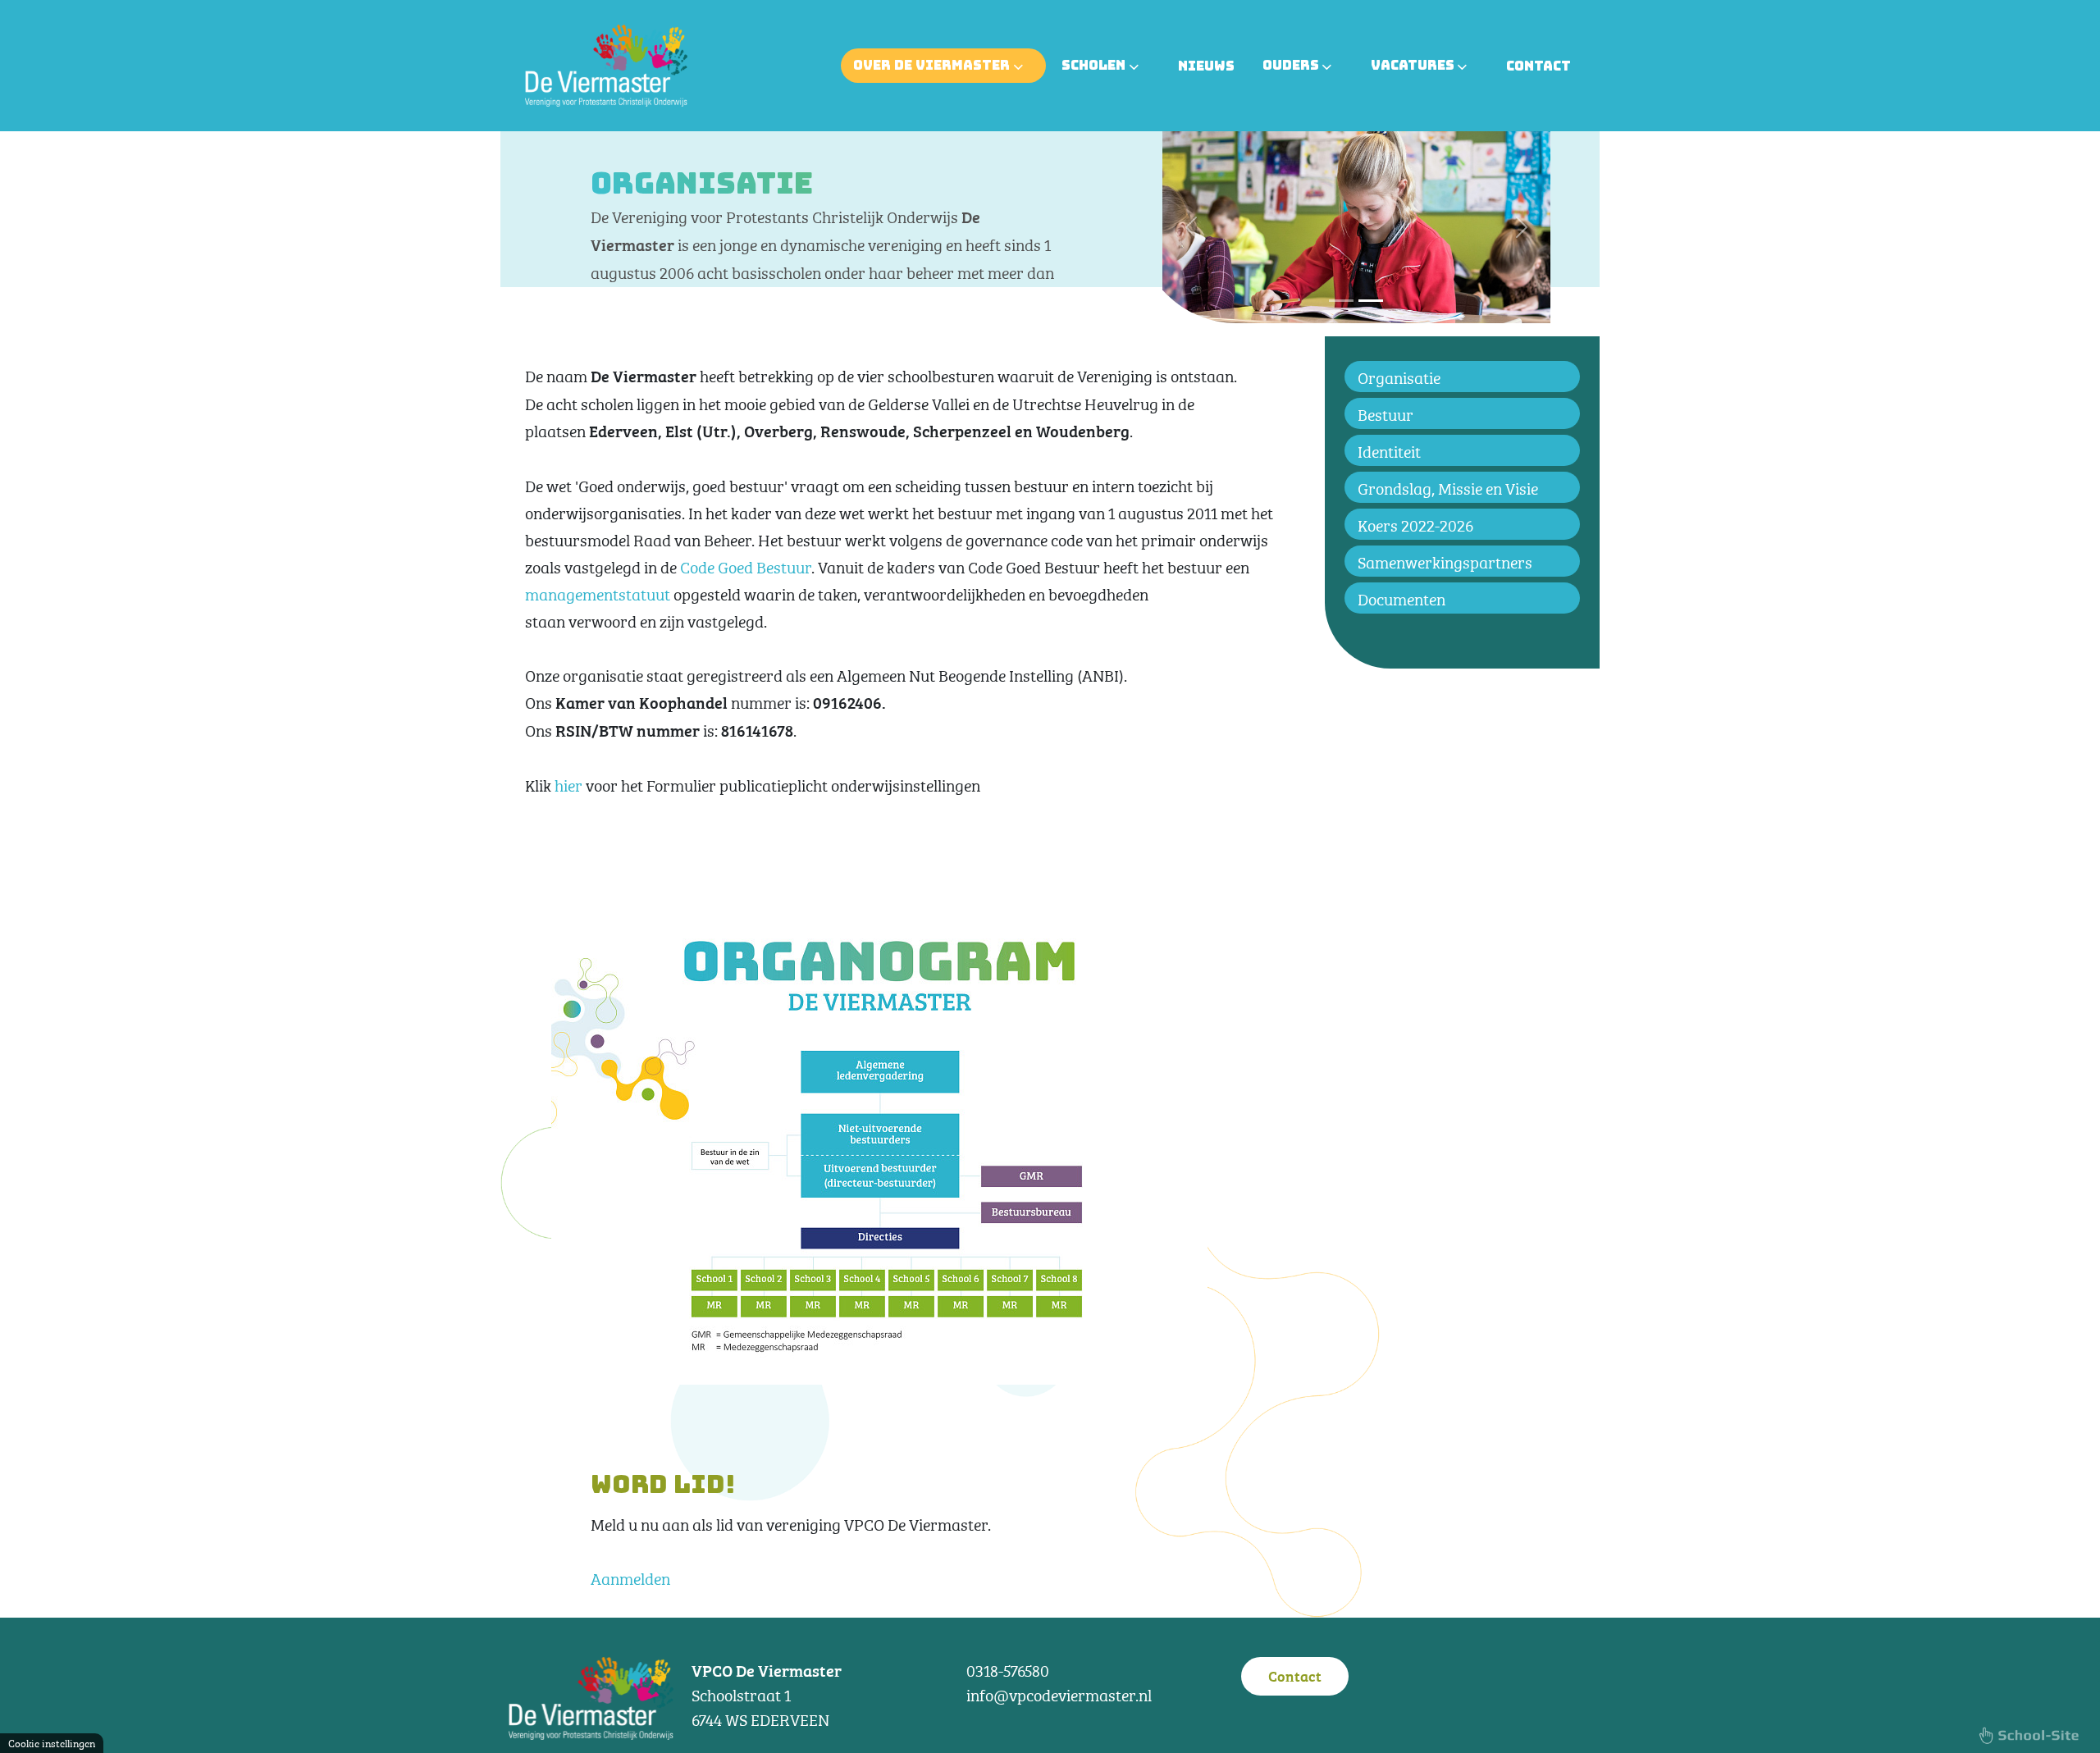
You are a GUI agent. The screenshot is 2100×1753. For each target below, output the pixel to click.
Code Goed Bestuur (746, 566)
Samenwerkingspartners (1445, 561)
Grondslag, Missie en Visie (1448, 487)
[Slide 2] (1371, 301)
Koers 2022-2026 (1415, 524)
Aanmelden (630, 1577)
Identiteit (1389, 450)
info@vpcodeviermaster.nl (1059, 1694)
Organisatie (1399, 376)
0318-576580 (1008, 1669)
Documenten (1402, 598)
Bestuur (1386, 413)
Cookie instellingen (52, 1742)
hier (568, 784)
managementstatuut (598, 593)
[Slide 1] (1341, 301)
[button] (1192, 227)
